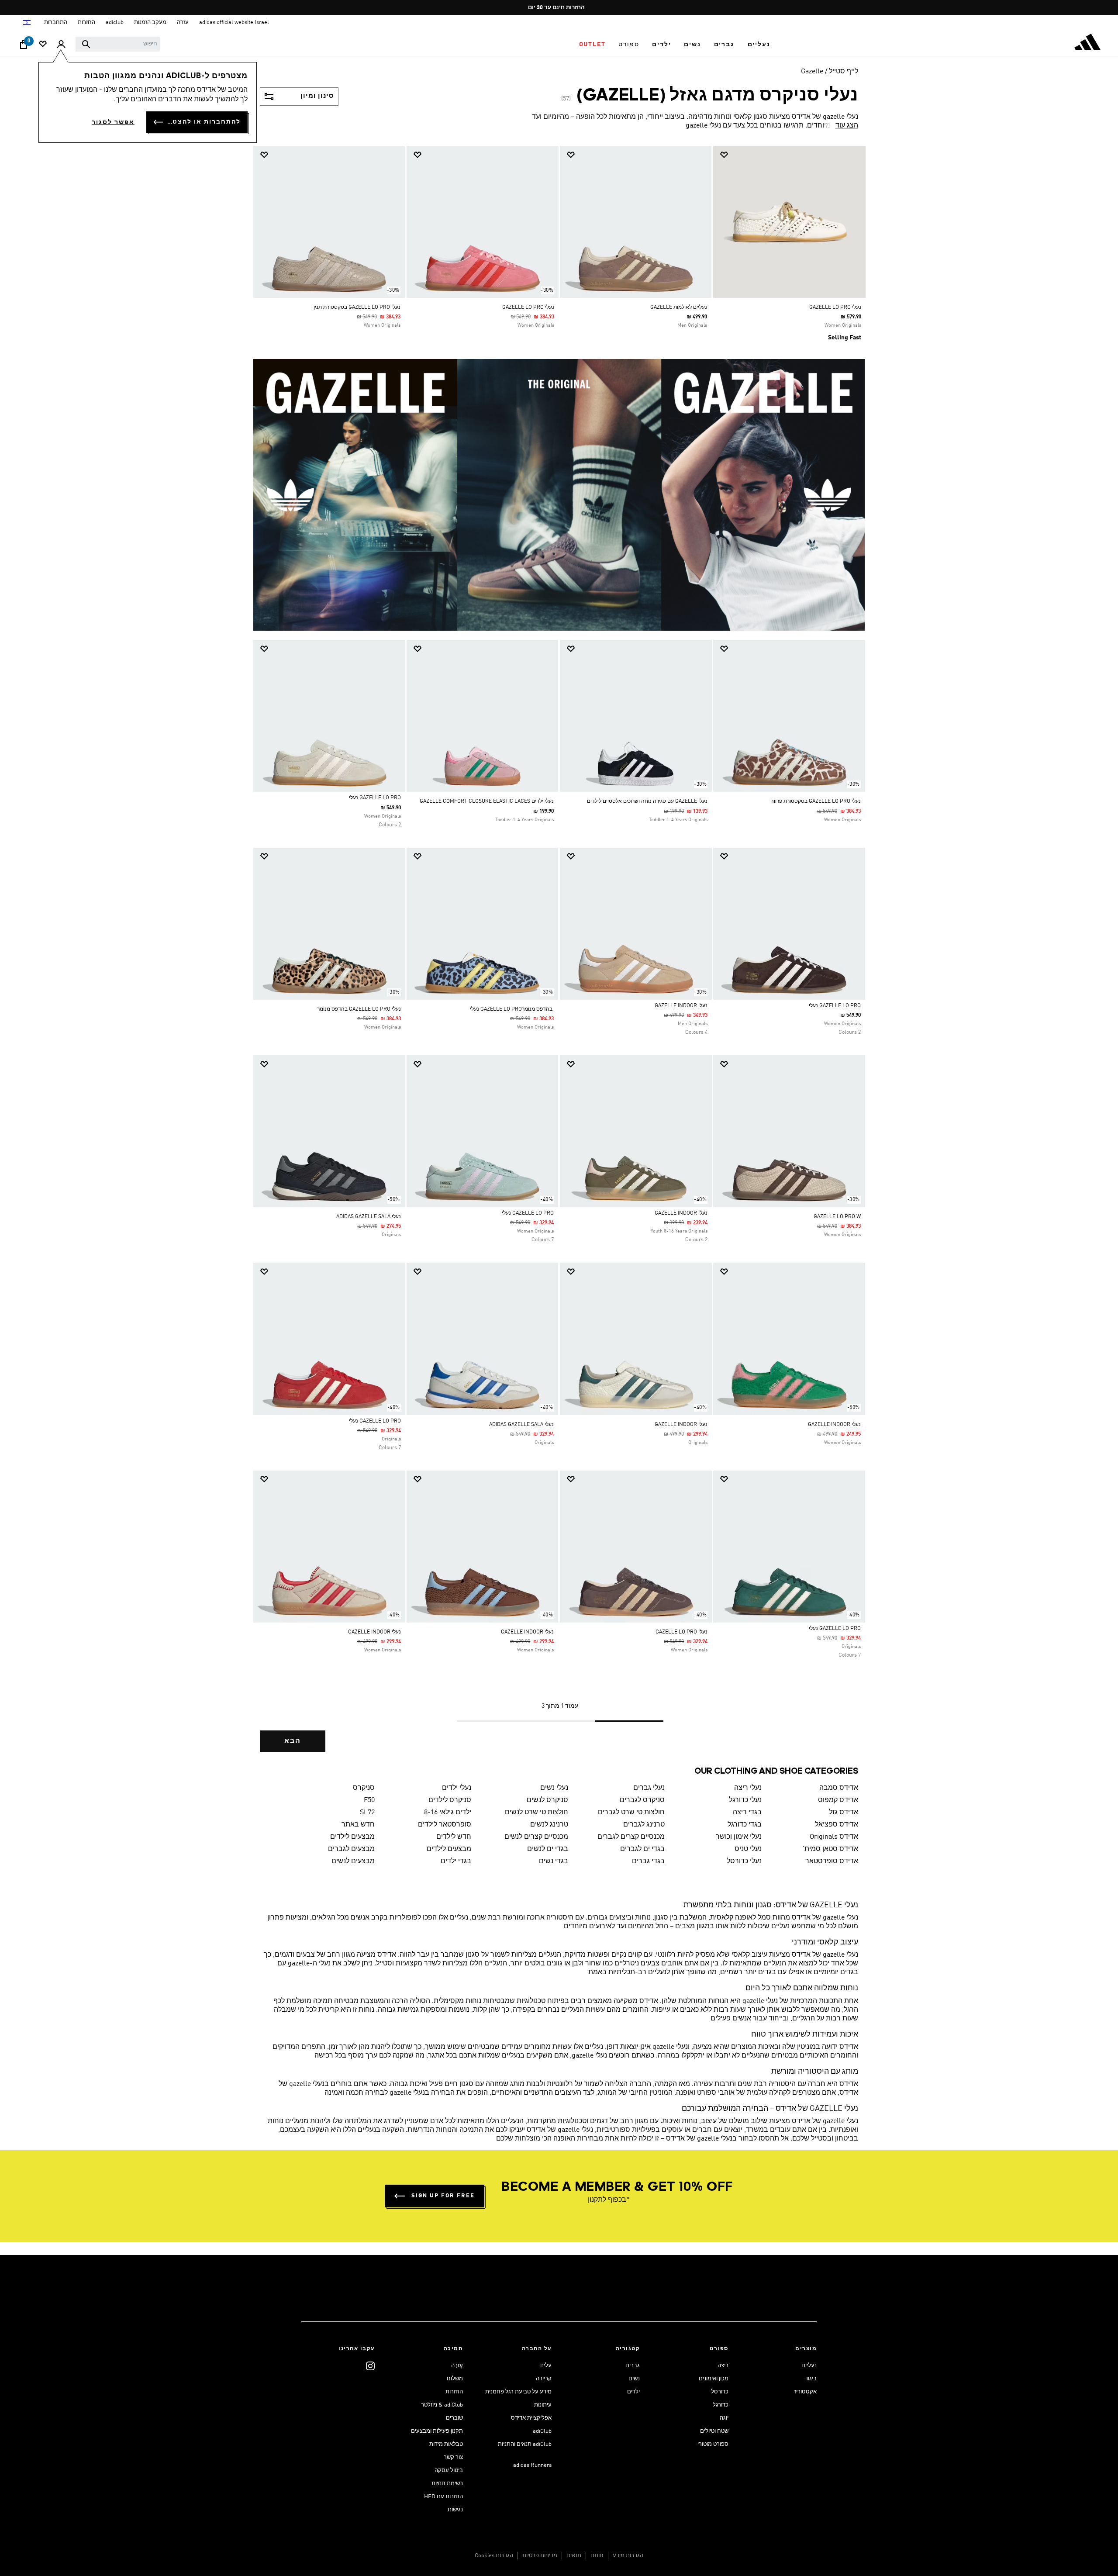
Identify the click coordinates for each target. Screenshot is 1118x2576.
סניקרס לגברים (642, 1800)
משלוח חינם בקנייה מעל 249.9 (562, 8)
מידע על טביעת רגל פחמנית (518, 2392)
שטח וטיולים (714, 2431)
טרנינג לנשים (549, 1825)
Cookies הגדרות (494, 2556)
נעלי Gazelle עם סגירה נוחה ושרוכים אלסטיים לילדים (647, 801)
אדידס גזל (844, 1813)
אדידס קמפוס (838, 1800)
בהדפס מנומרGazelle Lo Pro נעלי (512, 1009)
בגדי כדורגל (745, 1825)
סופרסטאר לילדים (445, 1825)
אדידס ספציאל (837, 1825)
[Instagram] (370, 2366)
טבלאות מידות (446, 2444)
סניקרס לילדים (450, 1800)
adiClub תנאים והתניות (525, 2444)
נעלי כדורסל (744, 1861)
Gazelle (812, 72)
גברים (633, 2366)
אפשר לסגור (113, 122)
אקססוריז (806, 2392)
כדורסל (720, 2392)
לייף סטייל (844, 72)
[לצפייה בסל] (24, 47)
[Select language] (26, 22)
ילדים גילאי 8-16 (448, 1813)
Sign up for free (443, 2196)
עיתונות (543, 2405)
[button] (759, 45)
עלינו (546, 2366)
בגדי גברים (648, 1861)
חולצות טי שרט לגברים (631, 1813)
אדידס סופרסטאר (832, 1861)
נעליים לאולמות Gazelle (679, 307)
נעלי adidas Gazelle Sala (369, 1217)
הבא (293, 1741)
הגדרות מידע (628, 2556)
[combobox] (118, 44)
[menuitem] (759, 45)
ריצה (723, 2366)
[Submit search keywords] (86, 44)
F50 (369, 1800)
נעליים (809, 2366)
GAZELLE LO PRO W (837, 1217)
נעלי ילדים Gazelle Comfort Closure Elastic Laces (487, 801)
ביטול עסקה (449, 2471)
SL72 (367, 1813)
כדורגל (721, 2405)
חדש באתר (358, 1825)
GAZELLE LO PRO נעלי (375, 798)
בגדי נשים (554, 1861)
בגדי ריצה (747, 1813)
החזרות (454, 2392)
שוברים (454, 2418)
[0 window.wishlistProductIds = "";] (43, 45)
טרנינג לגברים (644, 1825)
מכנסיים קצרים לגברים (631, 1837)
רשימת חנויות (447, 2484)
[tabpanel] (559, 957)
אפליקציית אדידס (531, 2418)
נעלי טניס (748, 1849)
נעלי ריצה (748, 1788)
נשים (634, 2379)
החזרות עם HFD (443, 2497)
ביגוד (811, 2379)
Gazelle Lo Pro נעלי (528, 1213)
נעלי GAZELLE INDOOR (681, 1213)
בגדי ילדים (456, 1861)
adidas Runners (532, 2465)
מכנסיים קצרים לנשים (536, 1837)
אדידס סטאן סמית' (830, 1849)
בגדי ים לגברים (642, 1849)
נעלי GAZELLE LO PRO (835, 307)
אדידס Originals (834, 1837)
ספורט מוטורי (713, 2444)
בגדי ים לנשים (548, 1849)
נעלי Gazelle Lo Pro (528, 307)
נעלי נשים (554, 1788)
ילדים (633, 2392)
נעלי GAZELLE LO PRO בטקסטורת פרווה (816, 801)
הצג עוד (847, 126)
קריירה (544, 2379)
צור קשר (453, 2457)
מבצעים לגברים (351, 1849)
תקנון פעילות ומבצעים (437, 2431)
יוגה (724, 2418)
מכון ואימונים (714, 2379)
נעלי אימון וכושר (739, 1837)
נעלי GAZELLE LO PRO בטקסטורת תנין (357, 307)
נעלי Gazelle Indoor (681, 1006)
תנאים (574, 2556)
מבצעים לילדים (352, 1837)
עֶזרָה (457, 2366)
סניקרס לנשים (547, 1800)
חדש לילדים (454, 1837)
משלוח (455, 2379)
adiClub (542, 2431)
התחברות (56, 22)
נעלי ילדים (457, 1788)
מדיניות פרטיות (540, 2556)
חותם (597, 2556)
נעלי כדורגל (745, 1800)
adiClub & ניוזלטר (442, 2405)
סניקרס (364, 1788)
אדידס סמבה (839, 1788)
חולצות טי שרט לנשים (537, 1813)
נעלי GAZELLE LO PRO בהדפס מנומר (359, 1009)
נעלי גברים (649, 1788)
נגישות (455, 2510)
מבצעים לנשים (353, 1861)
